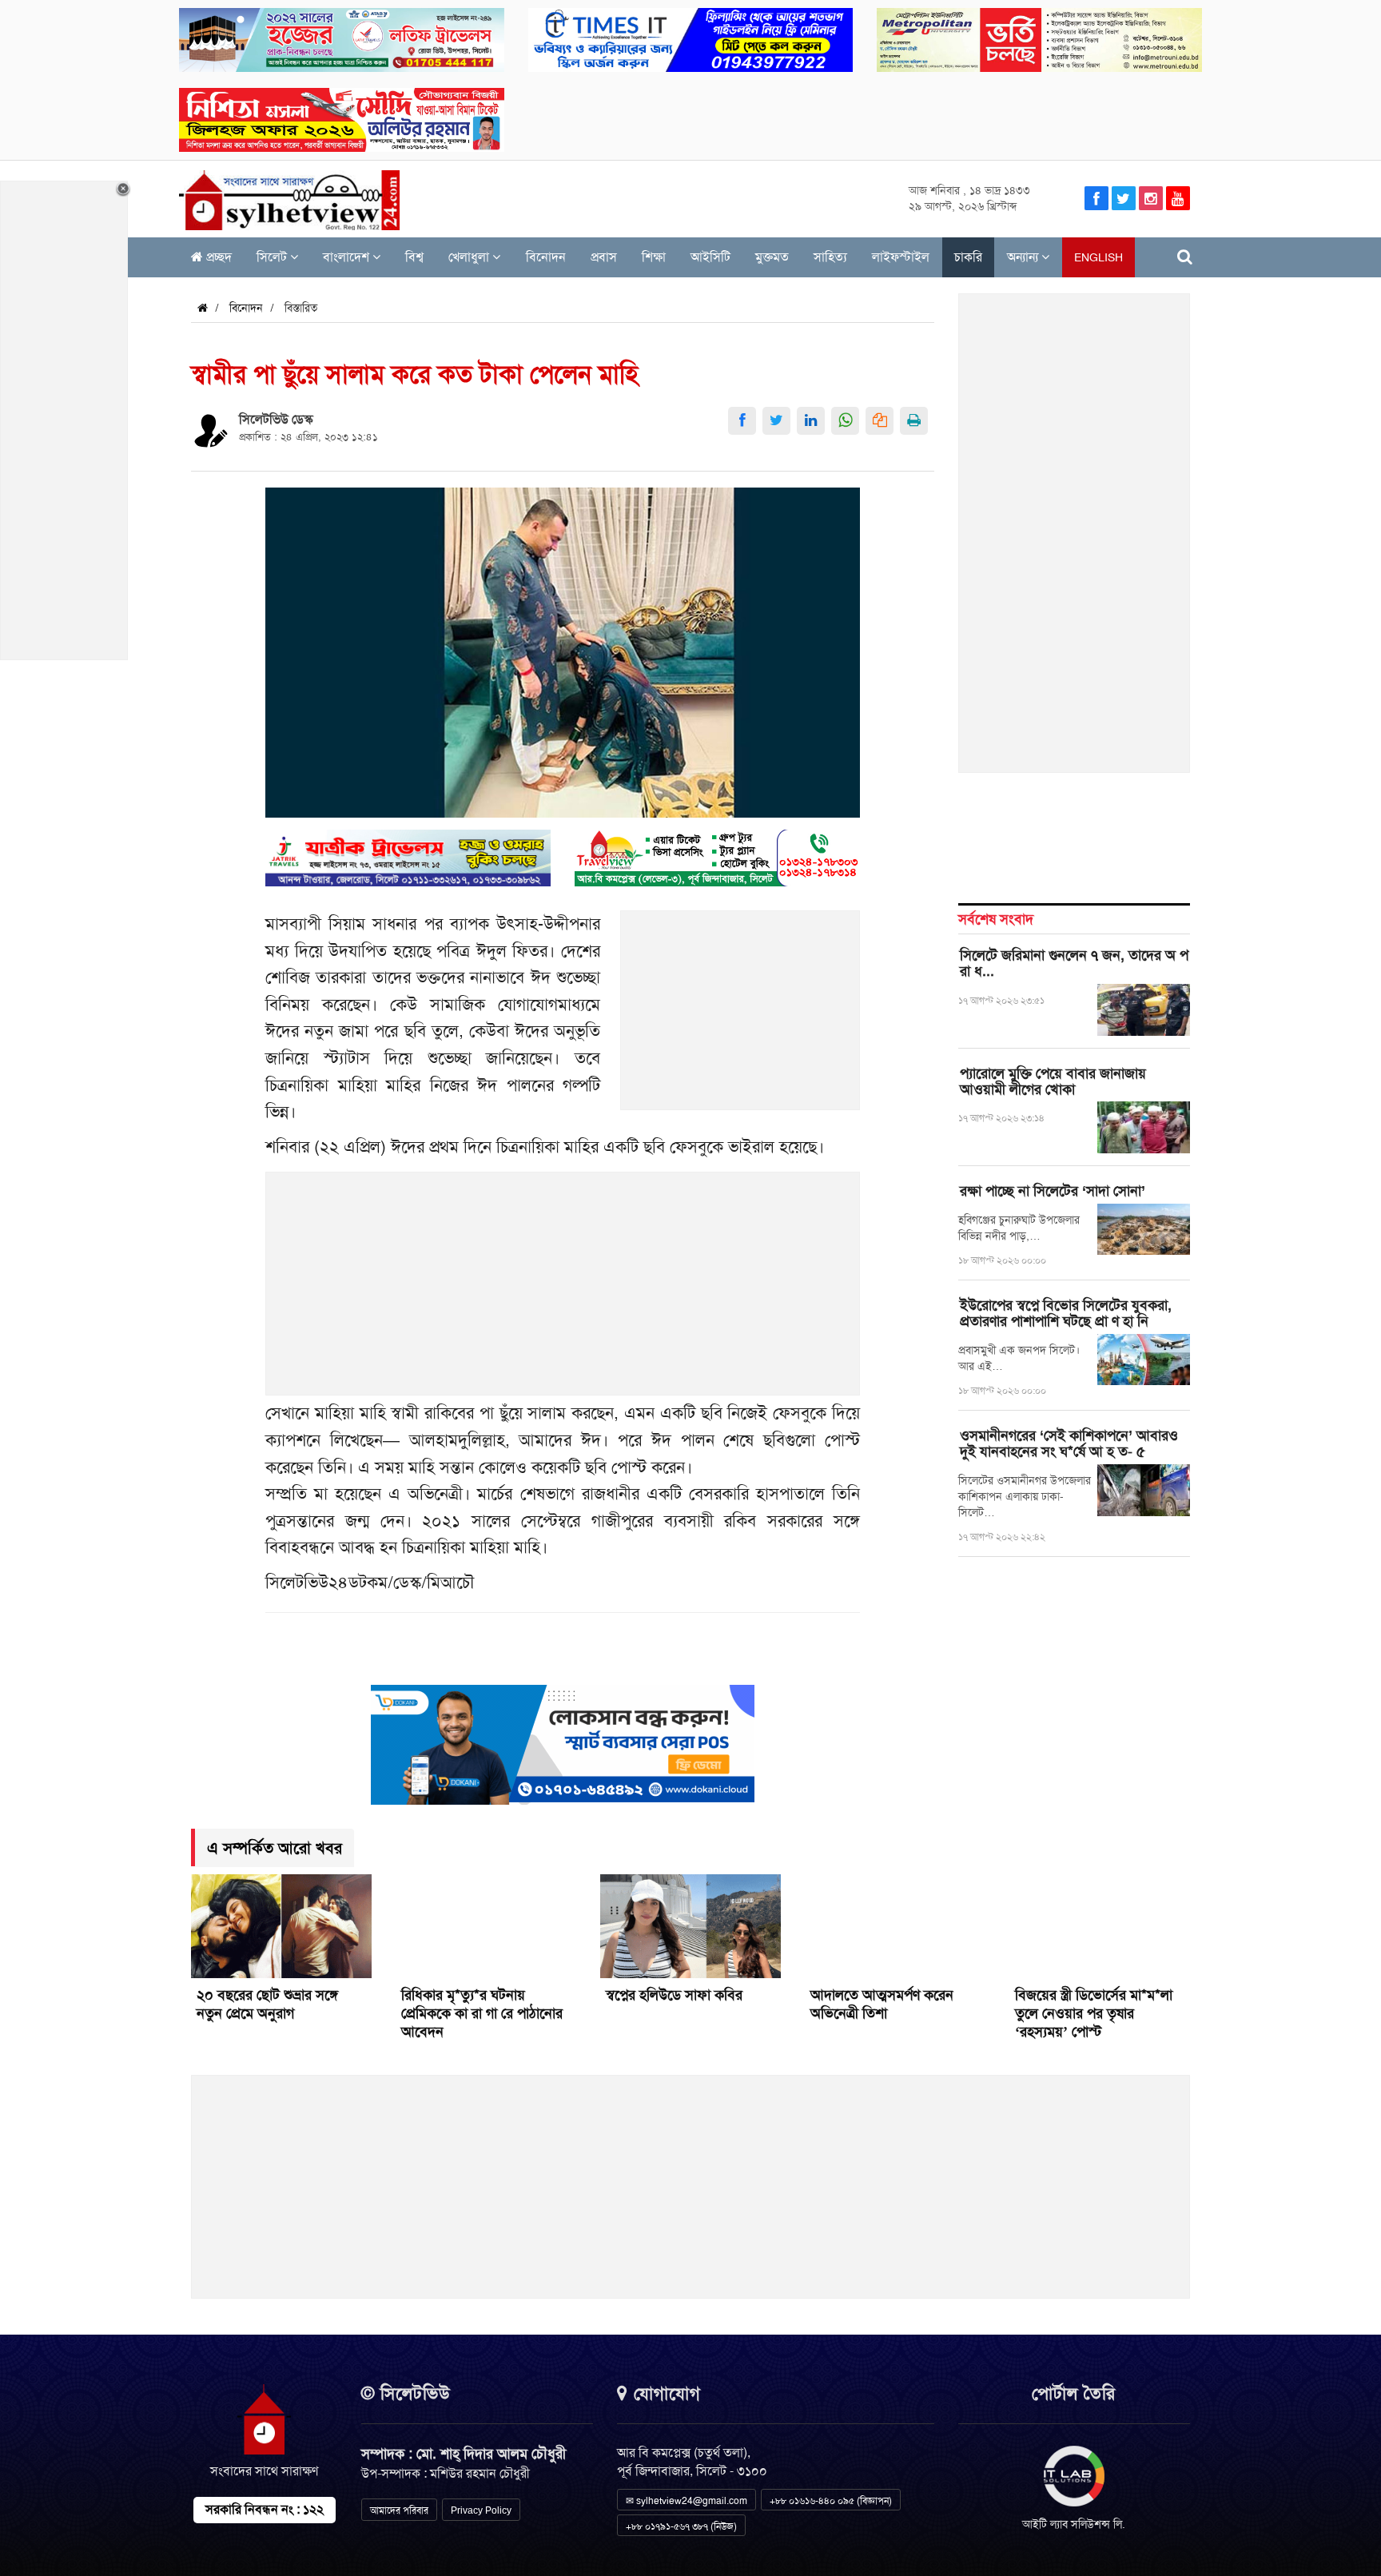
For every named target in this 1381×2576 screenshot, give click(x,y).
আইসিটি (710, 257)
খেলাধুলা (470, 257)
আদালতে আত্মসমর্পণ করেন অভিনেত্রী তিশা (882, 2004)
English (1098, 257)
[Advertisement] (741, 1019)
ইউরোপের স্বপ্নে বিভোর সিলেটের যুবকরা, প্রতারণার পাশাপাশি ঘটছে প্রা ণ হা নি (1066, 1313)
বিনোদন (546, 257)
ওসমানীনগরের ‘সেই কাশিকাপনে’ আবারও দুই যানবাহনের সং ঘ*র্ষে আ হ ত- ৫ (1069, 1443)
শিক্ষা (654, 257)
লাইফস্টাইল (901, 257)
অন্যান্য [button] (1024, 257)
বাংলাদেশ (348, 257)
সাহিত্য (830, 257)
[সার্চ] (1185, 257)
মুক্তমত (772, 257)
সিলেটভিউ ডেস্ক (276, 419)
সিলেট (273, 257)
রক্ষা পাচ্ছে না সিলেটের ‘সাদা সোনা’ (1053, 1191)
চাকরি (968, 257)
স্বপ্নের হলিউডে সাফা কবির (674, 1995)
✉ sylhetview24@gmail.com (687, 2501)
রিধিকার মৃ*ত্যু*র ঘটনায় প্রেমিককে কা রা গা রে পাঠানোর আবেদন (482, 2013)
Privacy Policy (481, 2510)
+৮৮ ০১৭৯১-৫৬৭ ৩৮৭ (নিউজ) (681, 2526)
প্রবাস (604, 257)
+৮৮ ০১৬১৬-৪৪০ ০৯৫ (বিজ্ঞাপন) (831, 2501)
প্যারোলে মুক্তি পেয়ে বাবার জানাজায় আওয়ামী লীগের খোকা (1053, 1081)
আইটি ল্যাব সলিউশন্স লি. (1074, 2524)
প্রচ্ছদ (217, 257)
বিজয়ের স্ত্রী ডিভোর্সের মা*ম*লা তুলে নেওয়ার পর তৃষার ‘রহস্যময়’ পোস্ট (1094, 2013)
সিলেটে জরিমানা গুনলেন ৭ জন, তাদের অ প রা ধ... (1074, 963)
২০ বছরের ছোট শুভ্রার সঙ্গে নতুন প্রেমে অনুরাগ (267, 2004)
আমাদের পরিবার (399, 2510)
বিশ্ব (414, 257)
